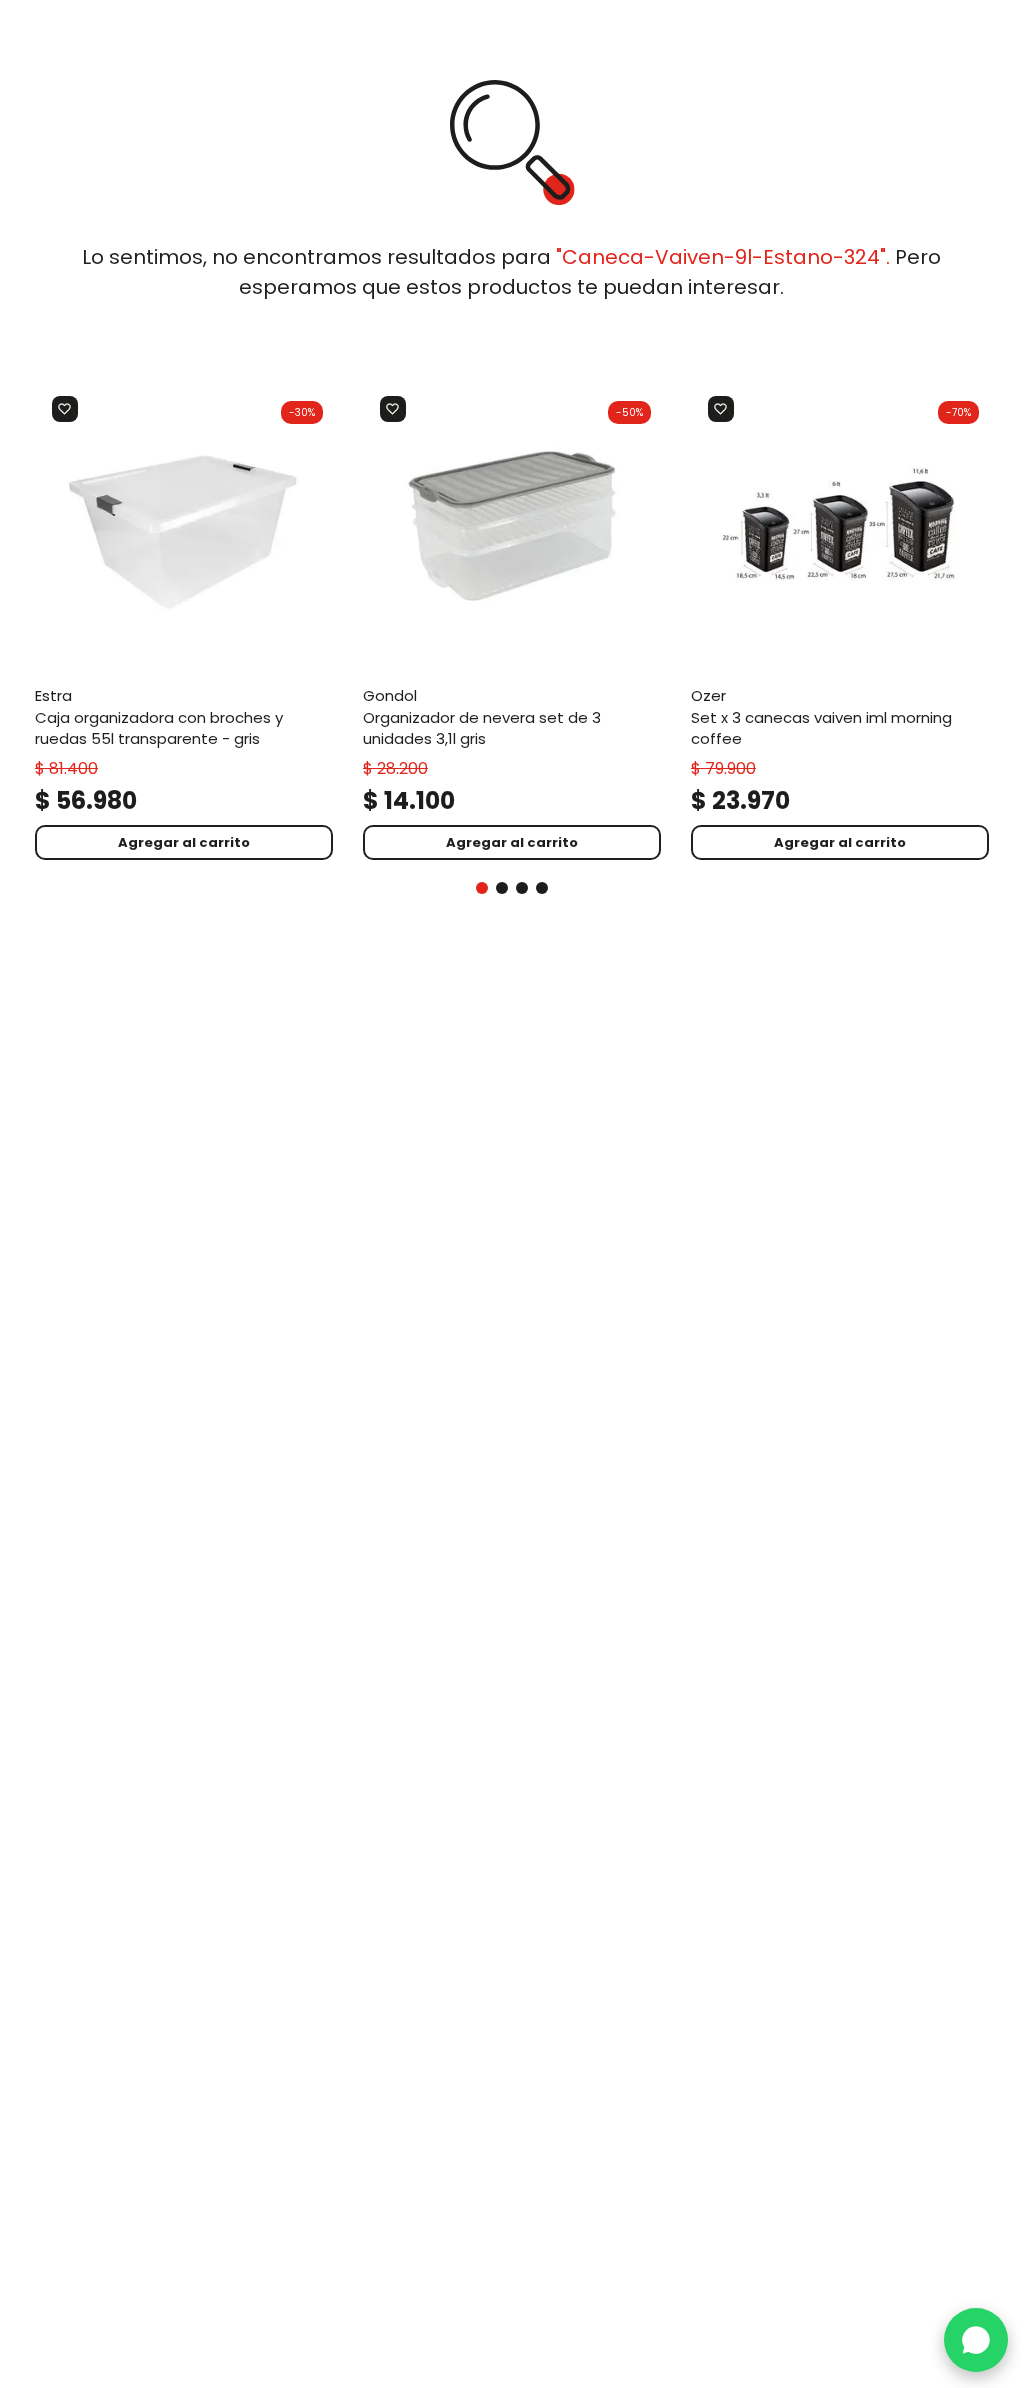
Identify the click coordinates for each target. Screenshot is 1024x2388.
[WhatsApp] (976, 2340)
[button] (482, 888)
